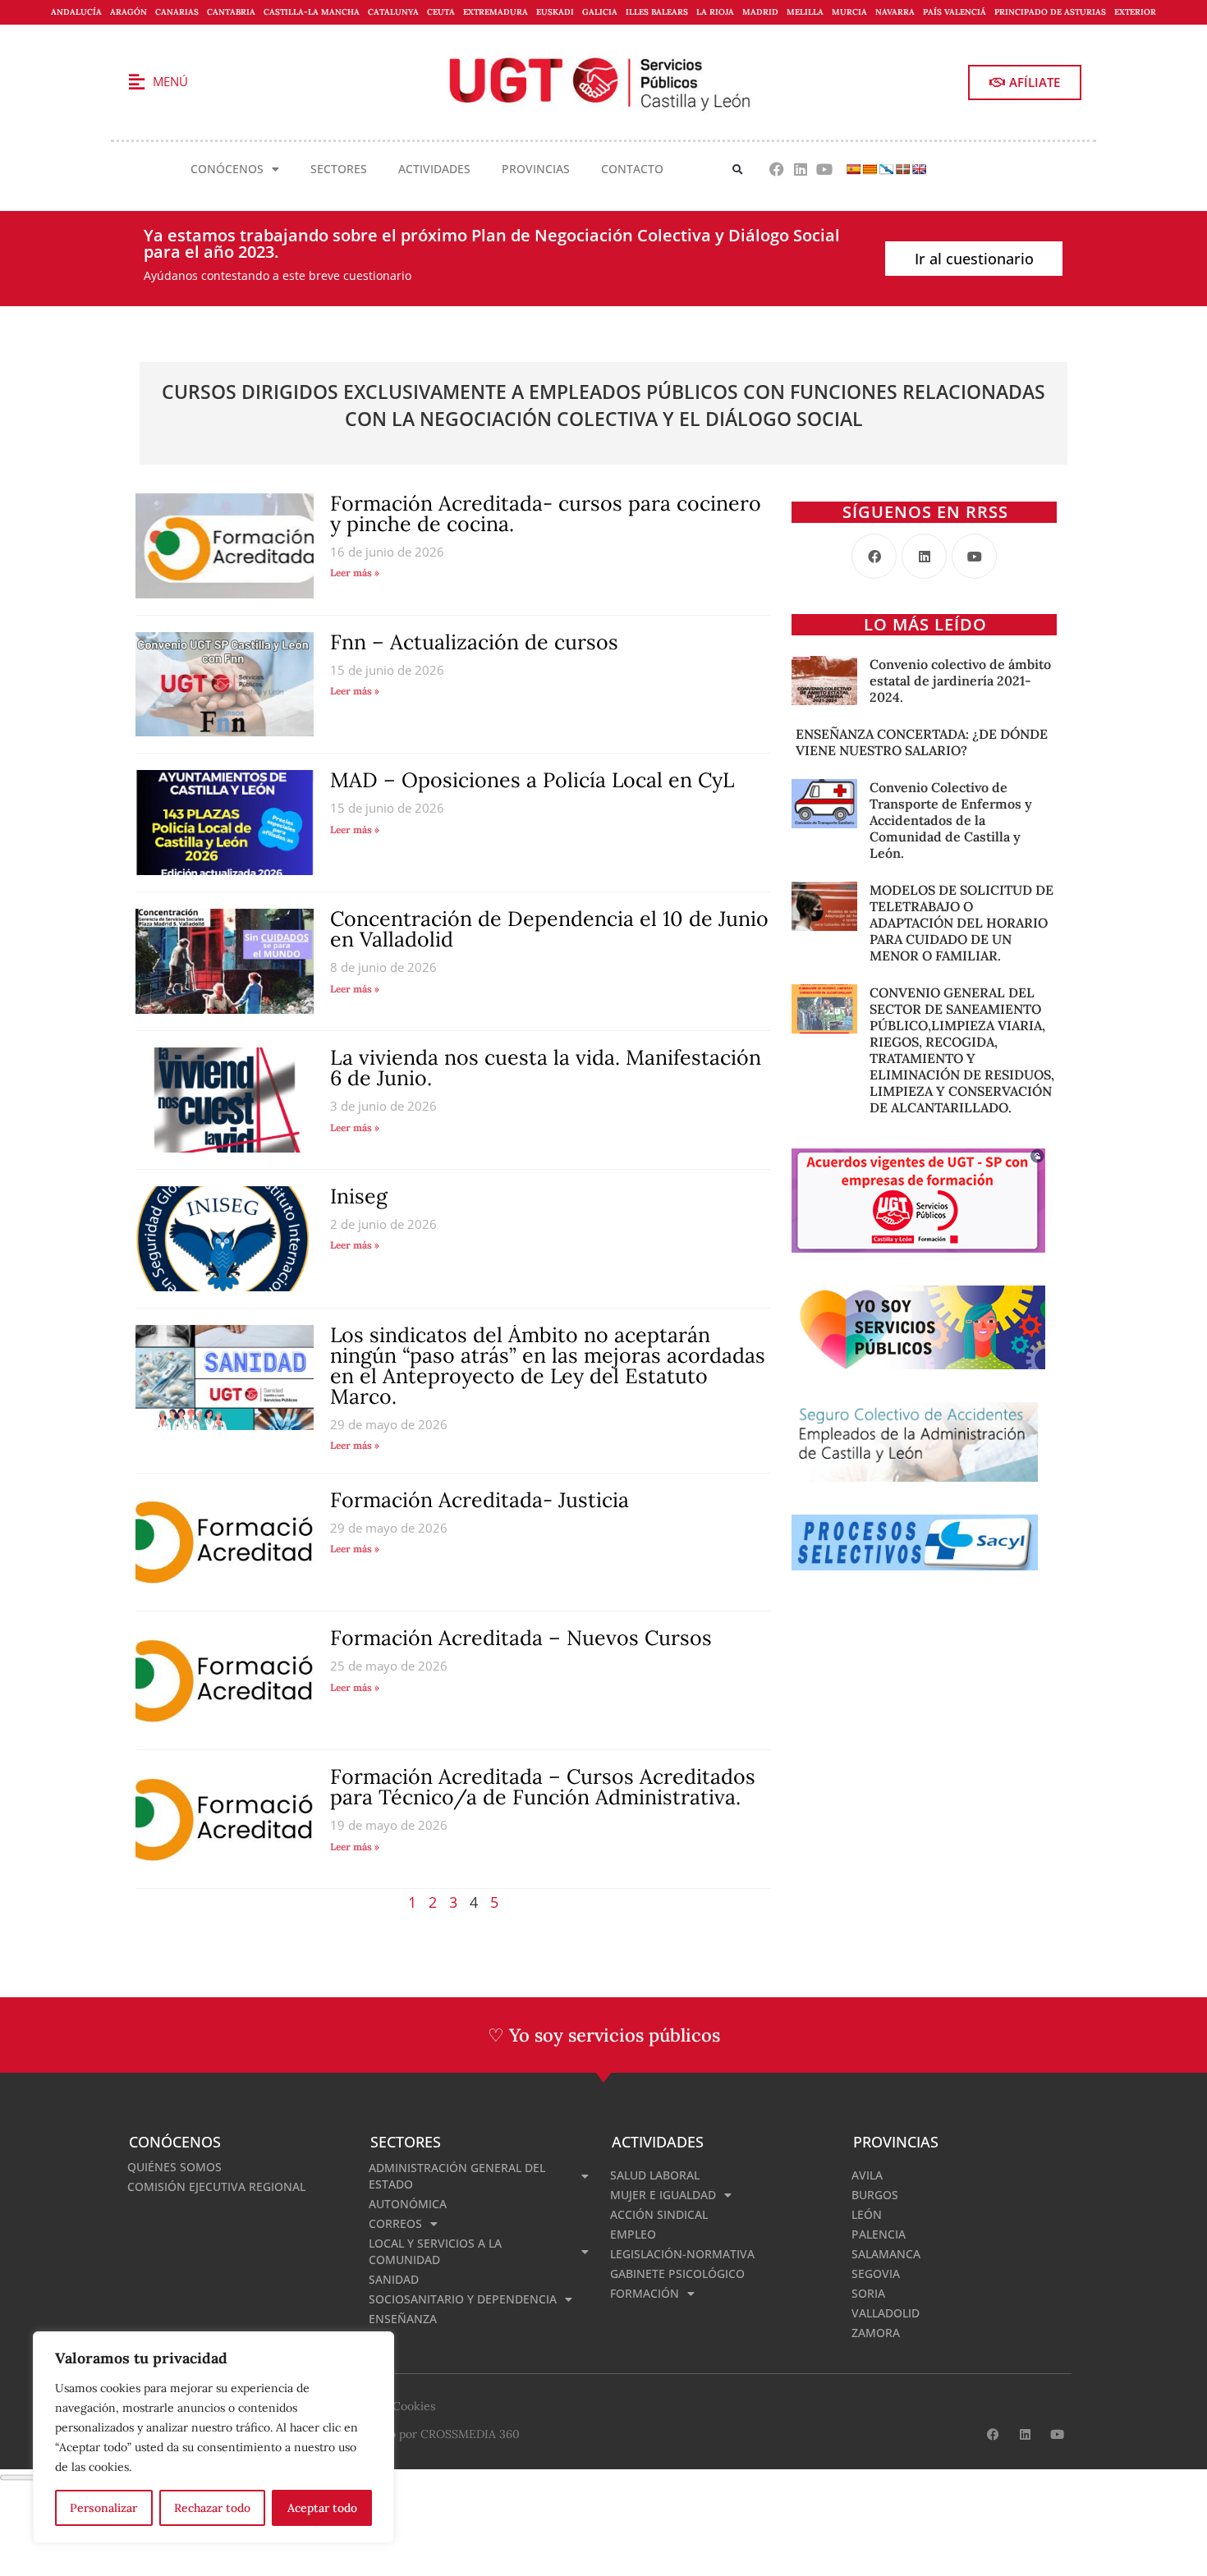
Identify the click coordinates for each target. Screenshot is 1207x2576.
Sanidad (394, 2279)
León (867, 2214)
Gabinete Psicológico (677, 2273)
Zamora (876, 2333)
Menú (170, 81)
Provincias (536, 169)
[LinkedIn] (924, 556)
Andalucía (76, 12)
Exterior (1135, 12)
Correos (395, 2223)
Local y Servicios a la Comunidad (435, 2251)
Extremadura (496, 12)
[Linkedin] (800, 170)
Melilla (805, 12)
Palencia (879, 2234)
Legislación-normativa (682, 2254)
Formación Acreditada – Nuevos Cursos (521, 1638)
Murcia (849, 12)
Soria (868, 2293)
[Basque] (902, 169)
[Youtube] (824, 170)
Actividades (434, 169)
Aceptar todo (322, 2508)
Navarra (895, 12)
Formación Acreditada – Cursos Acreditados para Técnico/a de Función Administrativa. (543, 1787)
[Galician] (886, 169)
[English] (919, 169)
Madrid (760, 12)
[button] (738, 170)
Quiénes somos (174, 2167)
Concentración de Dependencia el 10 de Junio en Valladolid (549, 929)
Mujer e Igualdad (663, 2195)
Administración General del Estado (457, 2176)
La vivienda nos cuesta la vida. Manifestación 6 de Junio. (546, 1068)
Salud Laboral (655, 2175)
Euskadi (555, 12)
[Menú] (136, 82)
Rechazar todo (212, 2508)
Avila (867, 2175)
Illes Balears (657, 12)
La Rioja (715, 12)
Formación (645, 2293)
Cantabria (231, 12)
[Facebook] (777, 170)
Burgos (875, 2195)
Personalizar (103, 2508)
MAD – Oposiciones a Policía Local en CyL (532, 780)
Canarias (177, 12)
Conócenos (227, 169)
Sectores (339, 169)
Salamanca (886, 2254)
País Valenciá (955, 12)
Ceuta (441, 12)
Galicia (600, 12)
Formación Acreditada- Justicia (480, 1500)
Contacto (632, 169)
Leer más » (355, 573)
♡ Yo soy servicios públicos (604, 2035)
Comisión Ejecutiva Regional (216, 2186)
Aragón (129, 12)
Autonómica (408, 2204)
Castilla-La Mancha (312, 12)
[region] (213, 2437)
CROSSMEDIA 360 (470, 2434)
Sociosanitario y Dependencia (463, 2299)
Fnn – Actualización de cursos (474, 642)
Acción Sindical (659, 2214)
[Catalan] (870, 169)
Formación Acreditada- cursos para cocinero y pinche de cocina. (546, 513)
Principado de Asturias (1050, 12)
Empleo (633, 2234)
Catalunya (393, 12)
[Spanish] (853, 169)
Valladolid (886, 2313)
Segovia (876, 2273)
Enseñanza (403, 2319)
